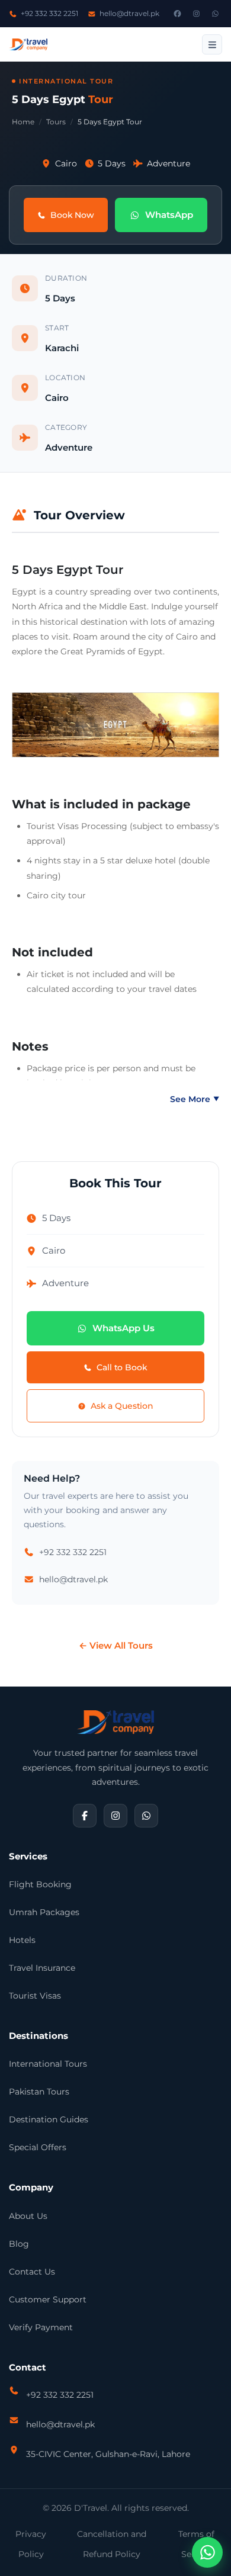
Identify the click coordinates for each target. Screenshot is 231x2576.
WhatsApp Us (123, 1328)
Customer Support (48, 2299)
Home (23, 122)
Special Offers (38, 2147)
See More (195, 1099)
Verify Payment (41, 2327)
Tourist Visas (35, 1996)
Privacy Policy (31, 2544)
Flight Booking (40, 1884)
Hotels (22, 1940)
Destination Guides (49, 2119)
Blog (19, 2244)
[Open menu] (212, 44)
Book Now (72, 215)
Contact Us (32, 2272)
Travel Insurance (42, 1968)
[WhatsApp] (215, 14)
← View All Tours (116, 1645)
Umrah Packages (44, 1912)
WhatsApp (169, 215)
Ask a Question (122, 1406)
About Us (28, 2216)
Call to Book (122, 1367)
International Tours (48, 2064)
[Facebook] (177, 14)
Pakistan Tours (39, 2092)
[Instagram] (196, 14)
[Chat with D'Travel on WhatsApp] (207, 2552)
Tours (56, 122)
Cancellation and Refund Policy (112, 2544)
